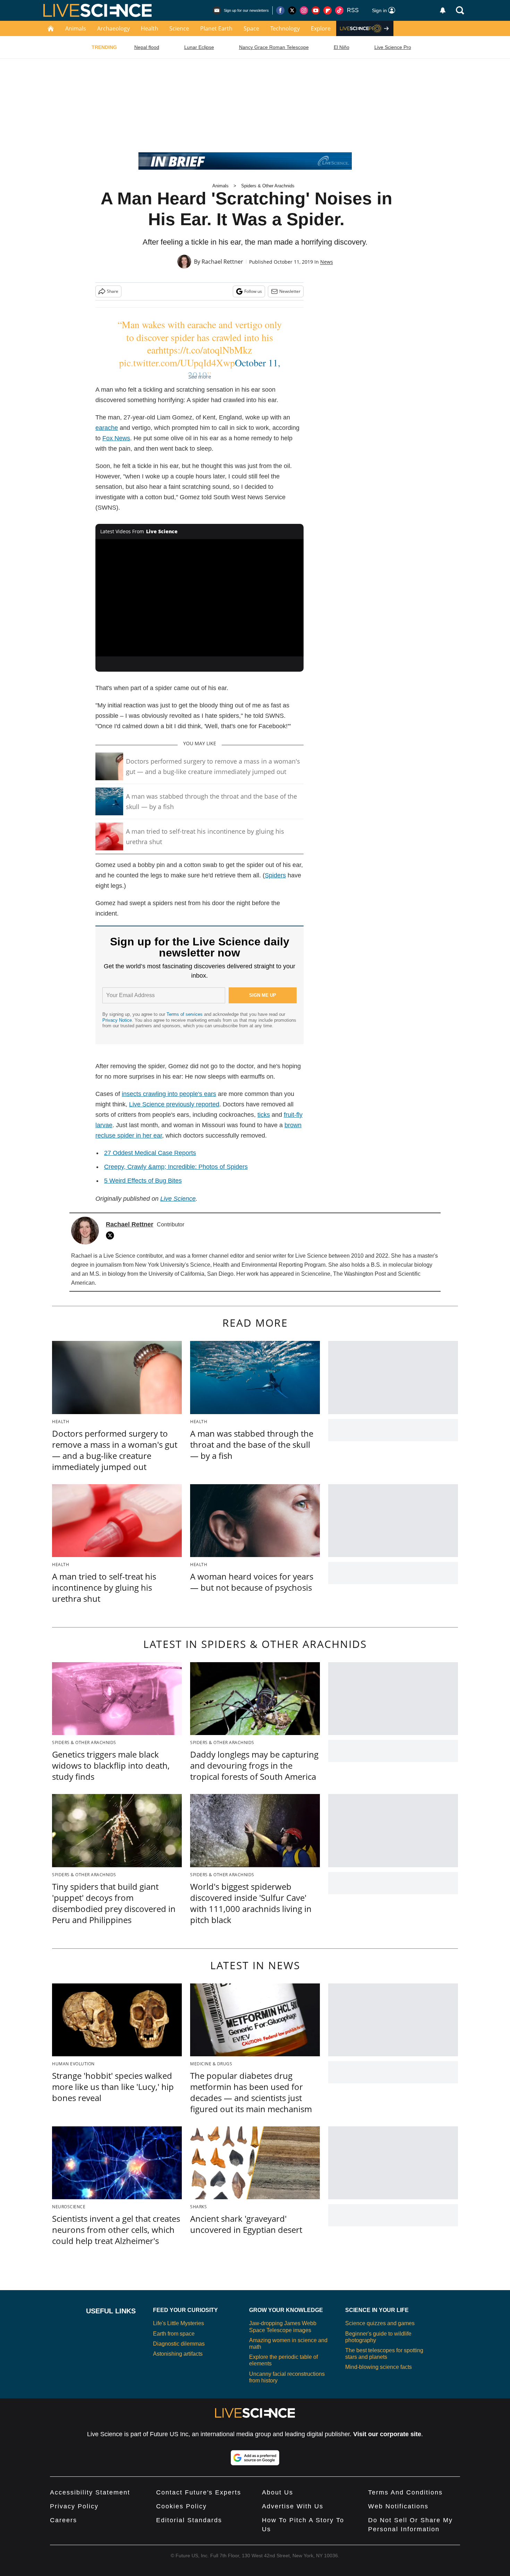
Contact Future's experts (199, 2492)
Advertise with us (293, 2506)
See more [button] (200, 376)
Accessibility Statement (90, 2492)
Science (179, 28)
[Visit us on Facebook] (280, 10)
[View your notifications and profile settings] (443, 10)
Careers (63, 2520)
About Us (278, 2492)
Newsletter (290, 291)
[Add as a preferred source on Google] (255, 2458)
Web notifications (398, 2506)
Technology (285, 28)
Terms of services (185, 1014)
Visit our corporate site (387, 2434)
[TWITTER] (112, 1235)
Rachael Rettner (222, 262)
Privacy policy (74, 2506)
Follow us (253, 291)
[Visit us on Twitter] (292, 10)
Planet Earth (216, 28)
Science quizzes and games (380, 2323)
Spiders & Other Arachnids (268, 186)
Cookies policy (181, 2506)
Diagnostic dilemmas (179, 2344)
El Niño (342, 47)
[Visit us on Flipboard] (328, 10)
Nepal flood (147, 47)
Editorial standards (189, 2520)
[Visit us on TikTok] (339, 10)
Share (113, 291)
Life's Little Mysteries (178, 2323)
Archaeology (113, 28)
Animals (76, 28)
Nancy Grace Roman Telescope (274, 47)
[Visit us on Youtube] (316, 10)
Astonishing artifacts (178, 2354)
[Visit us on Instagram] (304, 10)
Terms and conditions (405, 2492)
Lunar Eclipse (199, 47)
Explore (321, 28)
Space (251, 28)
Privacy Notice (117, 1020)
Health (150, 28)
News (327, 262)
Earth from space (174, 2334)
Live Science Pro (393, 47)
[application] (199, 598)
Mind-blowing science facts (379, 2367)
